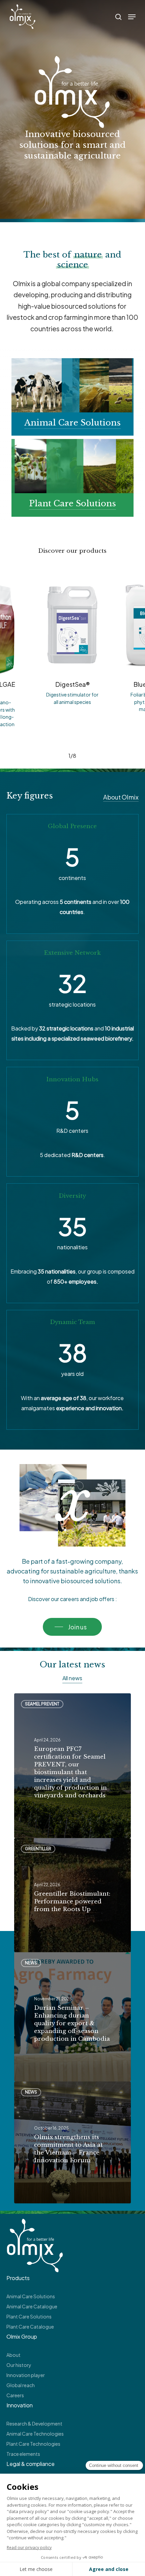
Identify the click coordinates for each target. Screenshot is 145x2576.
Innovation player (26, 2375)
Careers (15, 2395)
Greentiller (38, 1849)
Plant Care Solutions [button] (72, 503)
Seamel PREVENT (42, 1704)
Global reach (21, 2385)
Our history (19, 2365)
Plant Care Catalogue (30, 2327)
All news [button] (72, 1678)
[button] (132, 17)
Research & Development (34, 2424)
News (31, 1963)
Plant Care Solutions (29, 2316)
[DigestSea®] (72, 624)
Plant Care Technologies (33, 2444)
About (13, 2355)
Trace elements (23, 2454)
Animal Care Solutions (31, 2296)
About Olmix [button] (121, 797)
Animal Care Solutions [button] (72, 423)
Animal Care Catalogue (32, 2306)
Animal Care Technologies (35, 2434)
